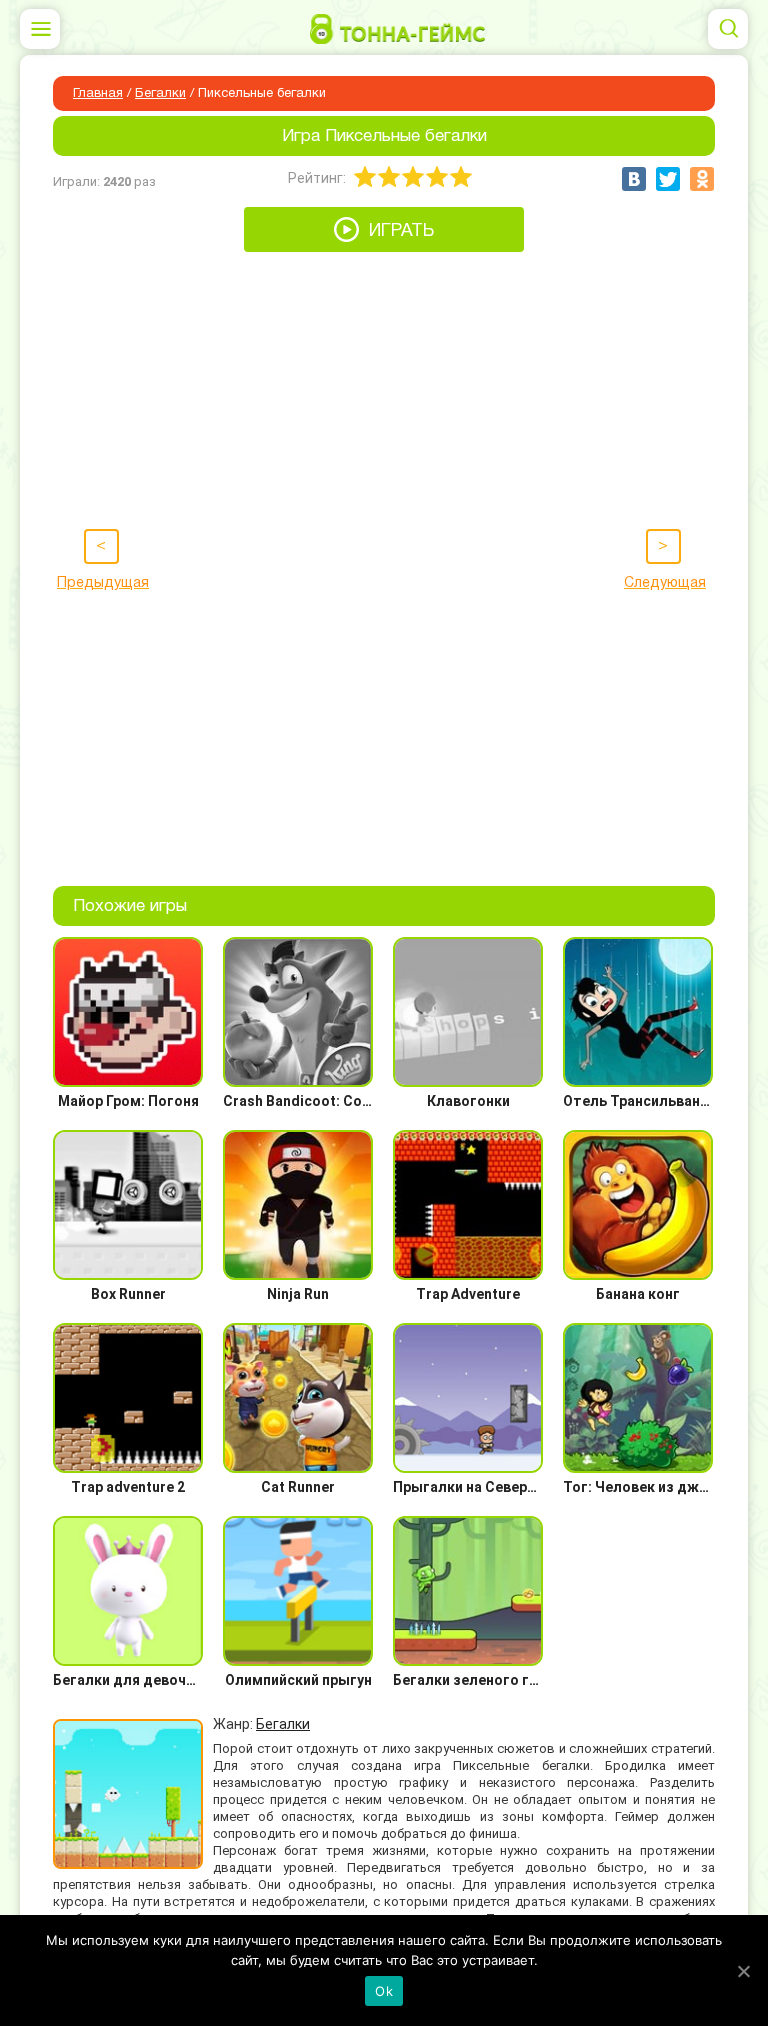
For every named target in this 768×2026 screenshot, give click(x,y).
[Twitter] (668, 179)
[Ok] (743, 1971)
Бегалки (160, 94)
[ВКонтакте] (634, 179)
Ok (384, 1991)
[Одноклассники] (702, 179)
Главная (98, 94)
